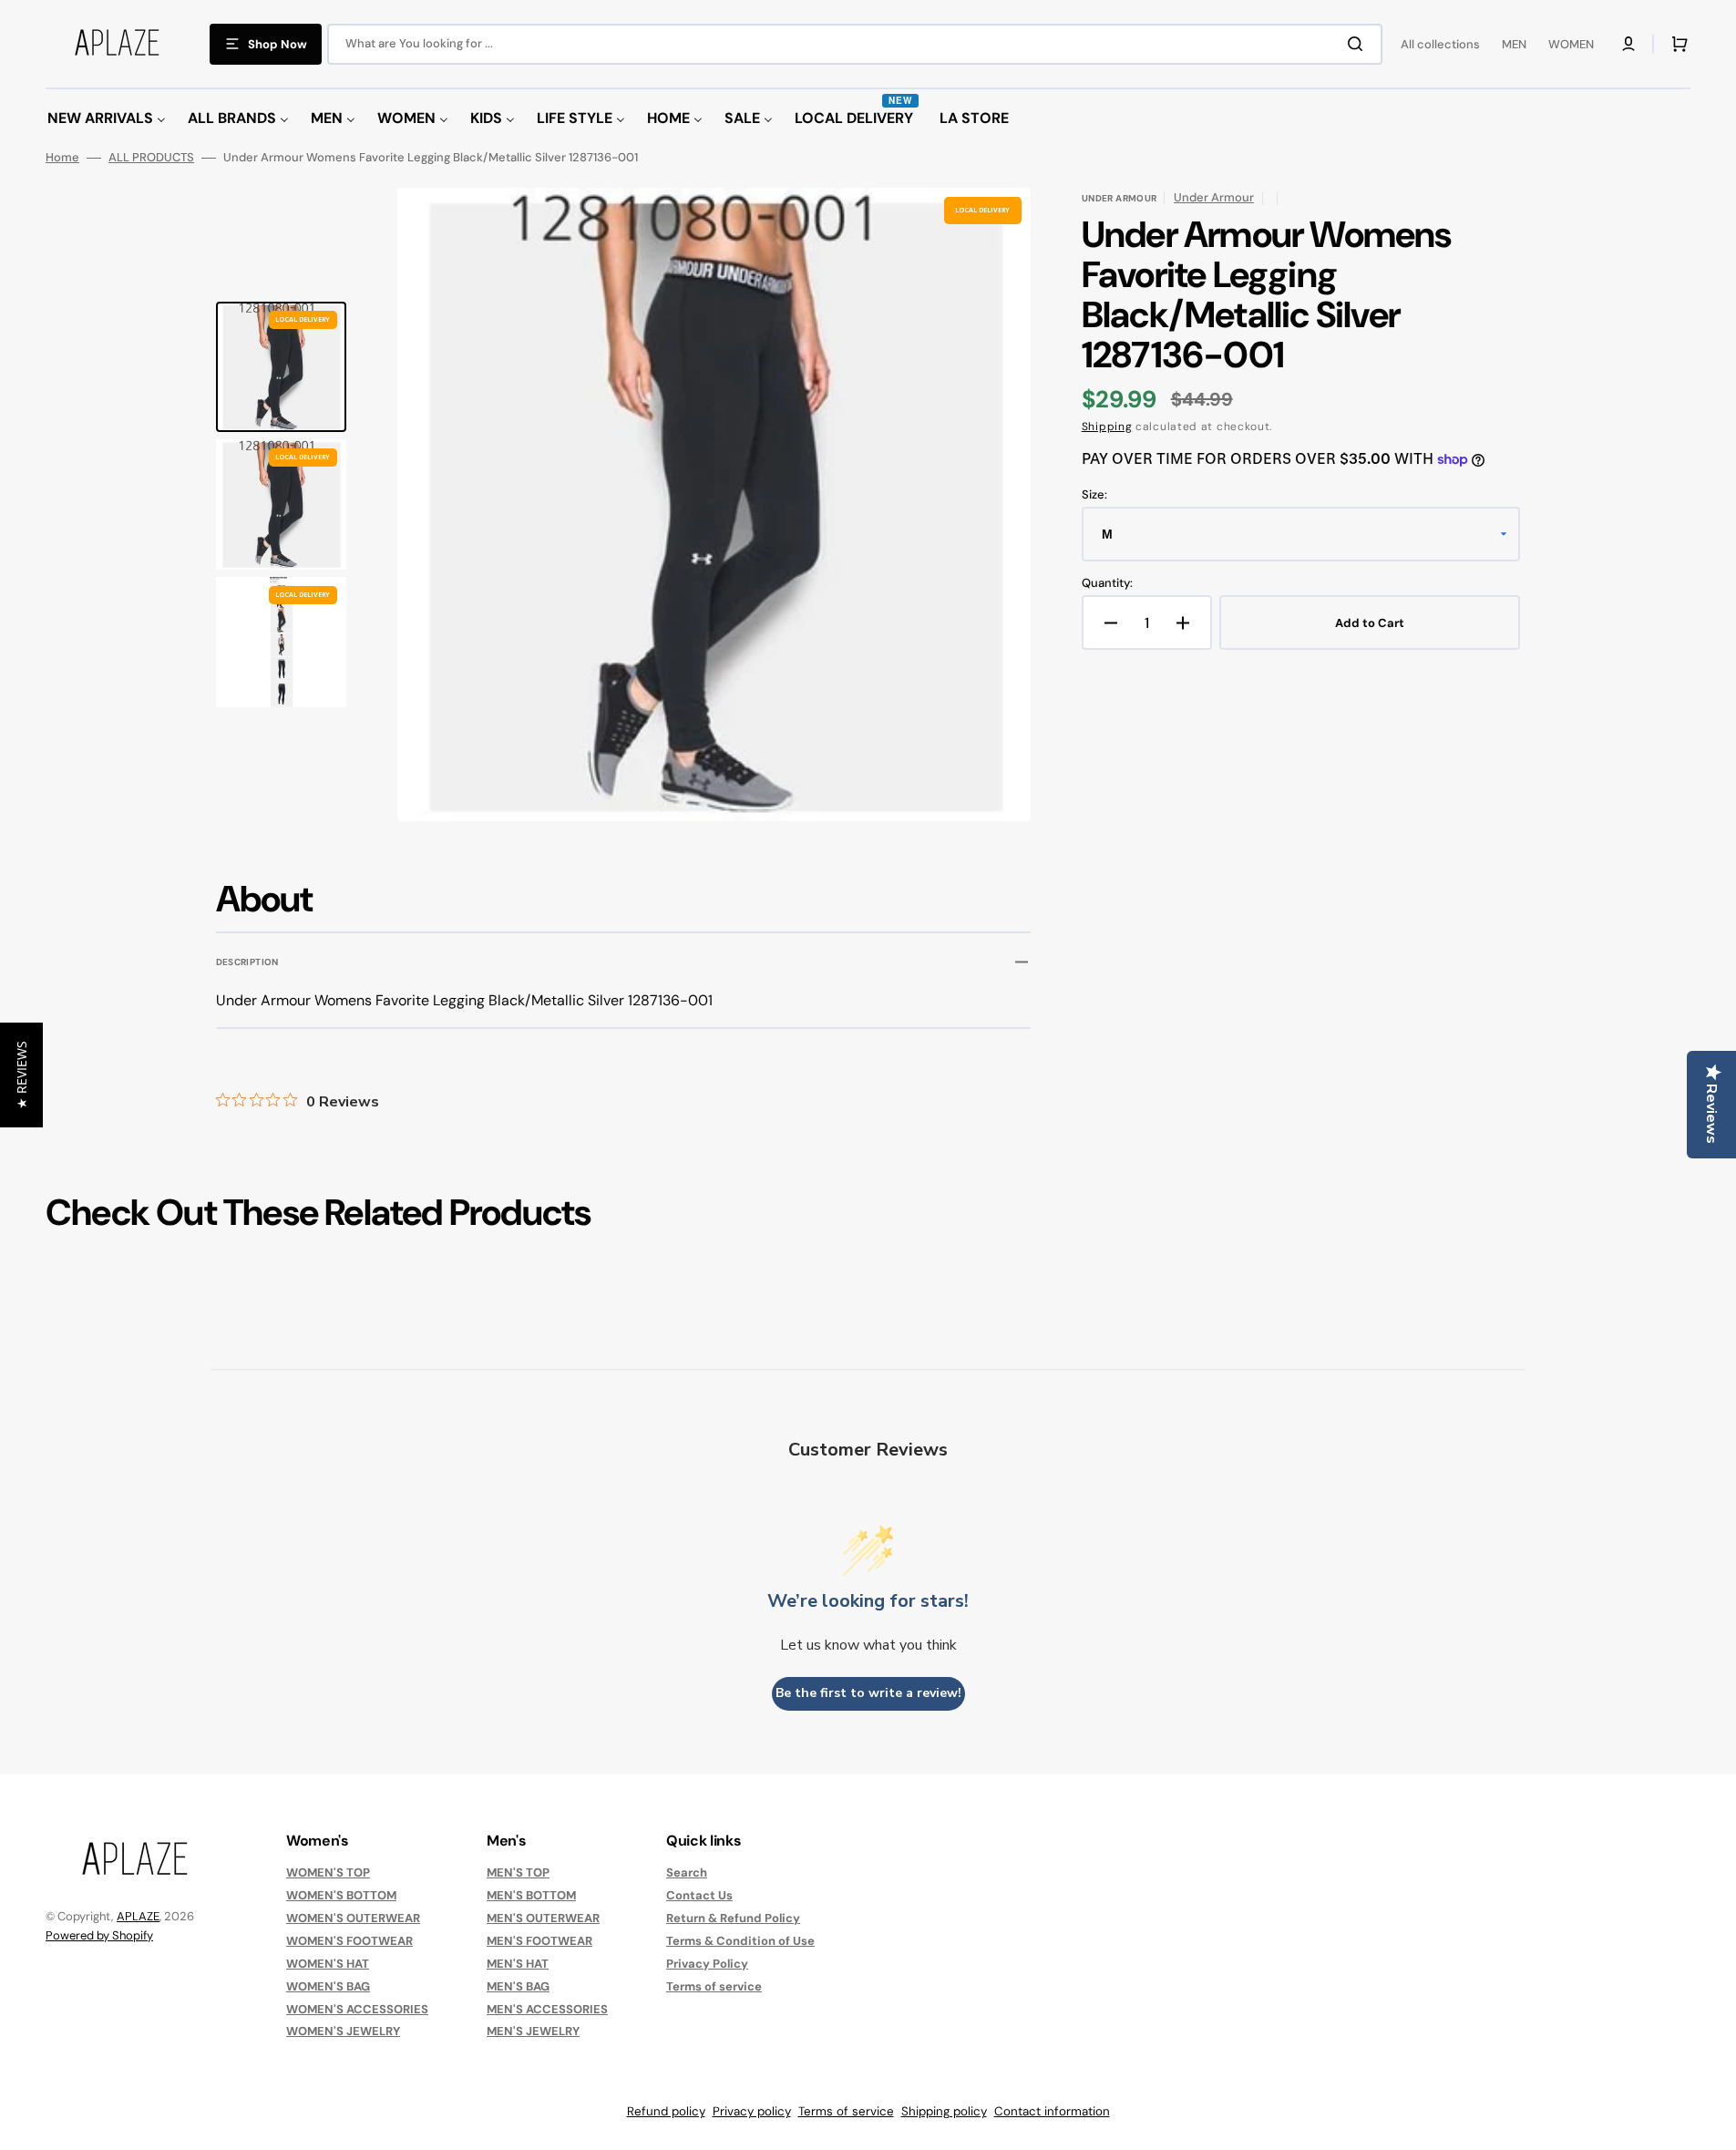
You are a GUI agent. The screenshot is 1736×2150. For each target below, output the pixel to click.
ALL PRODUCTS (151, 158)
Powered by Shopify (99, 1935)
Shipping (1107, 427)
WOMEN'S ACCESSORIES (357, 2009)
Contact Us (699, 1895)
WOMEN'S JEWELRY (343, 2031)
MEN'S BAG (518, 1986)
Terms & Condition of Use (740, 1941)
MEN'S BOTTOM (531, 1895)
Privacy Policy (707, 1964)
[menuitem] (107, 119)
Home (62, 158)
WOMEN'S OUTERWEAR (353, 1918)
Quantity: (1107, 583)
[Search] (1359, 44)
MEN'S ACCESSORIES (547, 2009)
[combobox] (855, 44)
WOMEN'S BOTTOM (341, 1895)
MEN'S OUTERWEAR (543, 1918)
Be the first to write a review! (868, 1693)
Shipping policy (944, 2111)
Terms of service (714, 1986)
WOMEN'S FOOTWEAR (349, 1941)
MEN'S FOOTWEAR (539, 1941)
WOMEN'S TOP (328, 1873)
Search (687, 1873)
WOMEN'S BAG (328, 1986)
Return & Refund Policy (733, 1918)
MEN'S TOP (518, 1873)
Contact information (1052, 2111)
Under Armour (1214, 197)
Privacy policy (752, 2111)
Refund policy (666, 2111)
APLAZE (138, 1916)
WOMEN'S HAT (328, 1964)
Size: (1094, 495)
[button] (1628, 44)
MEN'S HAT (518, 1964)
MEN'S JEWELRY (533, 2031)
